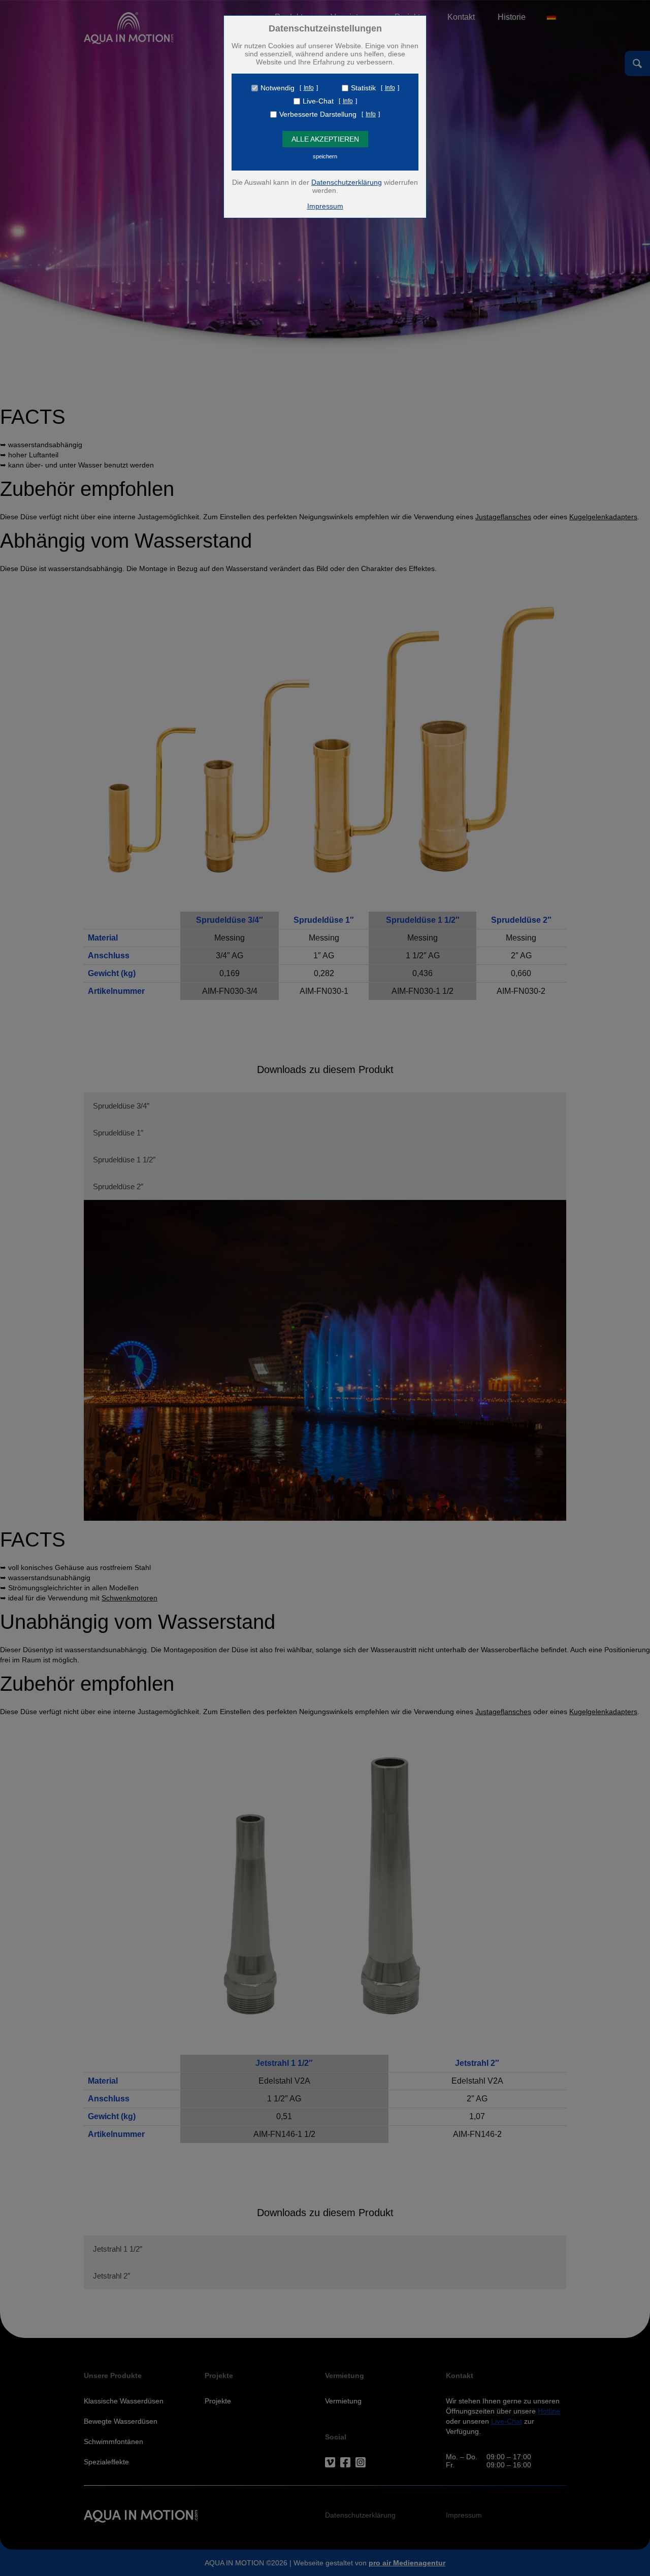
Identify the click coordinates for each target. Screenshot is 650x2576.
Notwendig (278, 88)
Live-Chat (318, 101)
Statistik (363, 88)
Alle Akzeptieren (325, 139)
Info (309, 88)
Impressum (325, 206)
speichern (325, 156)
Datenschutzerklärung (347, 182)
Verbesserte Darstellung (318, 114)
